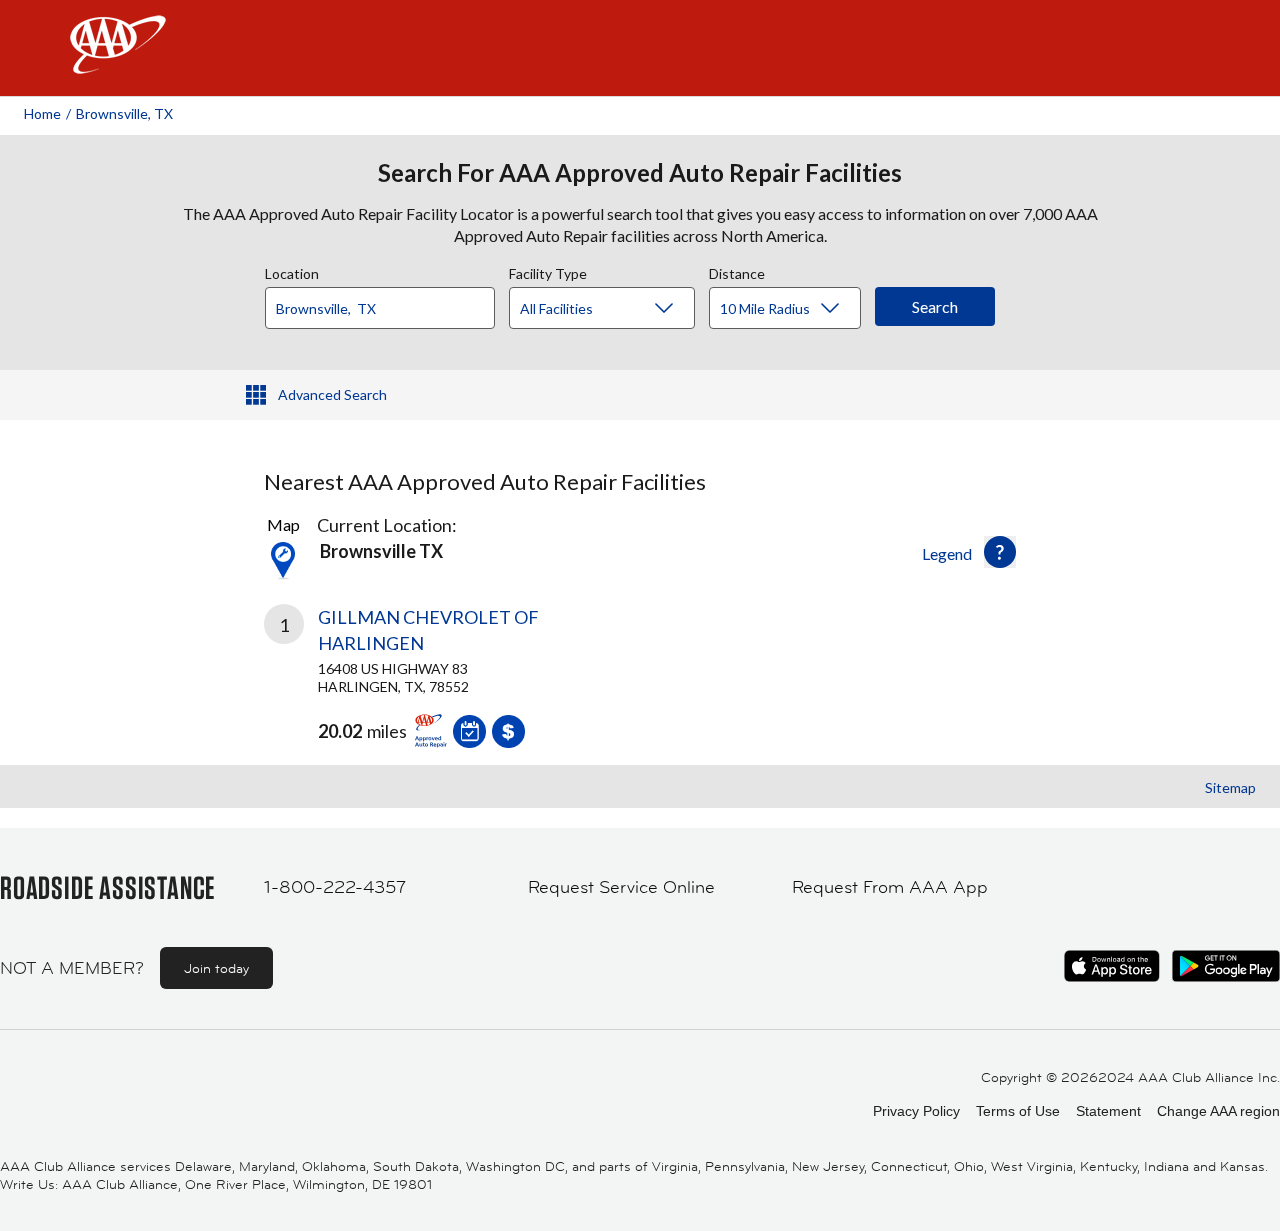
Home (42, 113)
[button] (1000, 552)
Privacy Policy (916, 1111)
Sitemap (1230, 787)
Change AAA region (1218, 1111)
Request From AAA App (890, 887)
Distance (737, 271)
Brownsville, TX (124, 113)
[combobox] (387, 303)
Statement (1108, 1111)
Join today (216, 968)
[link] (452, 671)
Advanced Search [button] (332, 394)
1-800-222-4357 (335, 887)
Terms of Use (1018, 1111)
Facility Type (548, 271)
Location (292, 271)
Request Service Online (621, 887)
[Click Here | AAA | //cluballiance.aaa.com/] (118, 61)
